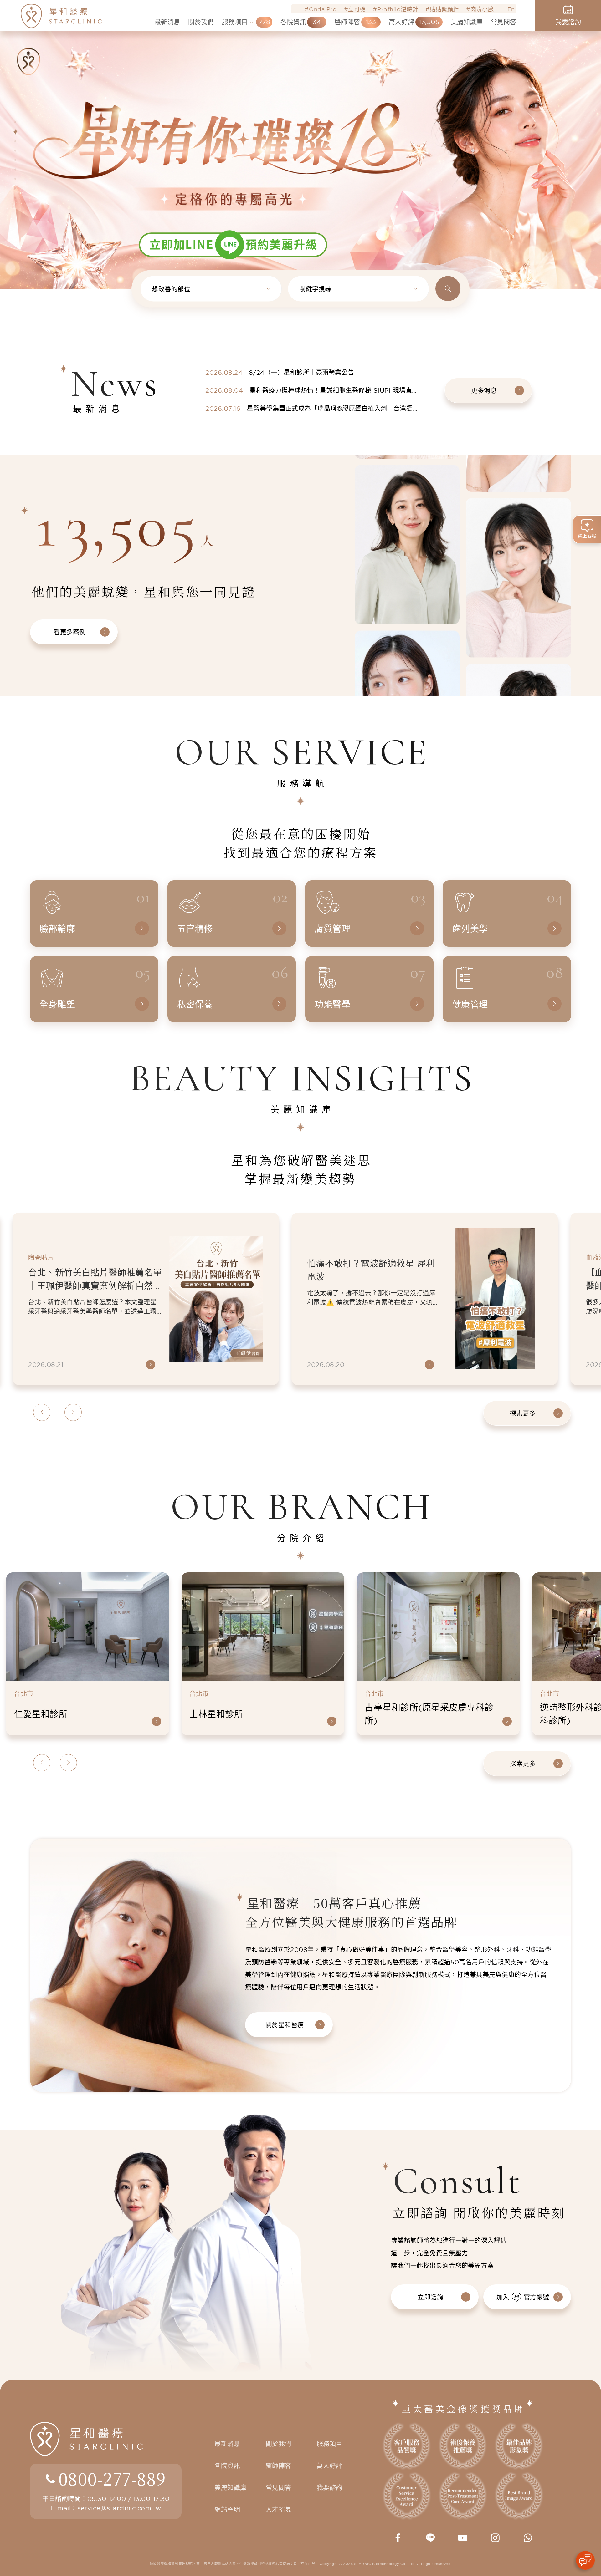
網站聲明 (227, 2510)
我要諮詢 (330, 2488)
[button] (15, 122)
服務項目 (330, 2444)
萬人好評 (330, 2466)
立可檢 (357, 9)
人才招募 (279, 2510)
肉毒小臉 (482, 9)
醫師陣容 (279, 2466)
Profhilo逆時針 (398, 9)
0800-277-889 (112, 2478)
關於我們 (279, 2444)
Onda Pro (323, 9)
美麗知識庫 (231, 2488)
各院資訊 (227, 2466)
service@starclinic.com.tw (119, 2508)
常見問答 (279, 2488)
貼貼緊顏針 (444, 9)
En (511, 9)
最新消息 (227, 2444)
